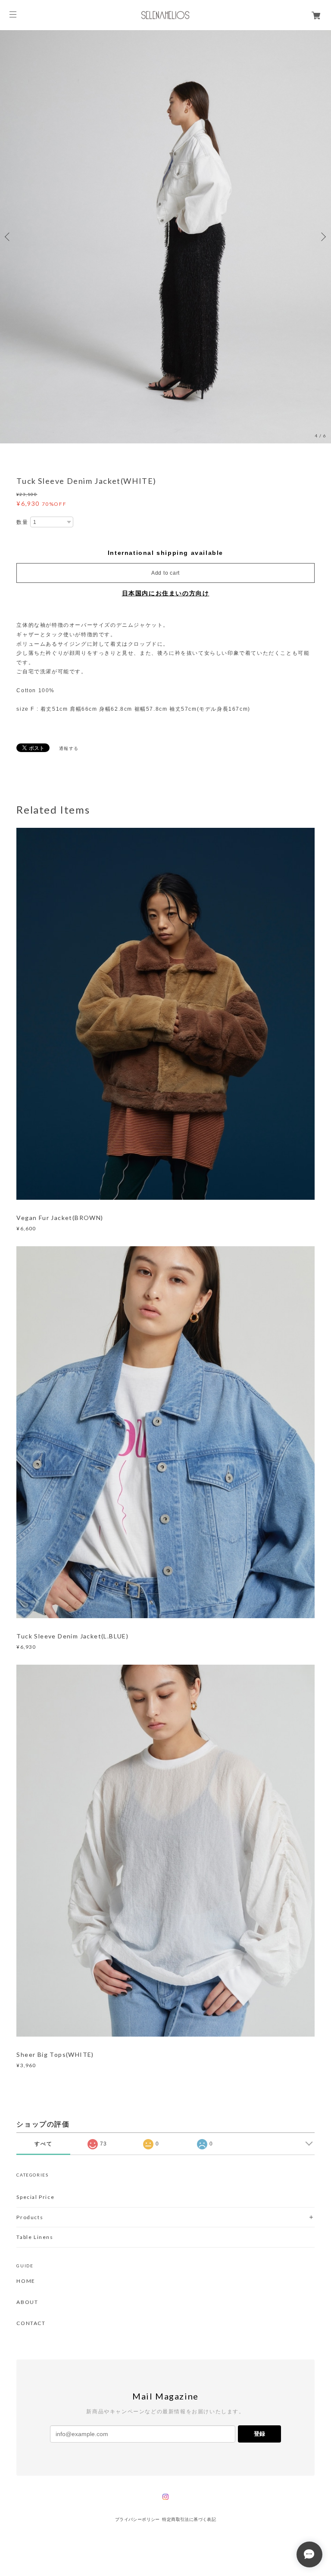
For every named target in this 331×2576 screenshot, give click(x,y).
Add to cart (165, 573)
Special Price (35, 2197)
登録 (259, 2434)
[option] (165, 237)
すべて (43, 2144)
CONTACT (31, 2323)
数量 (22, 522)
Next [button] (322, 237)
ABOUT (27, 2302)
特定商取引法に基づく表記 (189, 2519)
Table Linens (35, 2237)
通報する (69, 748)
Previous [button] (9, 237)
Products (30, 2217)
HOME (26, 2281)
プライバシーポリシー (137, 2519)
